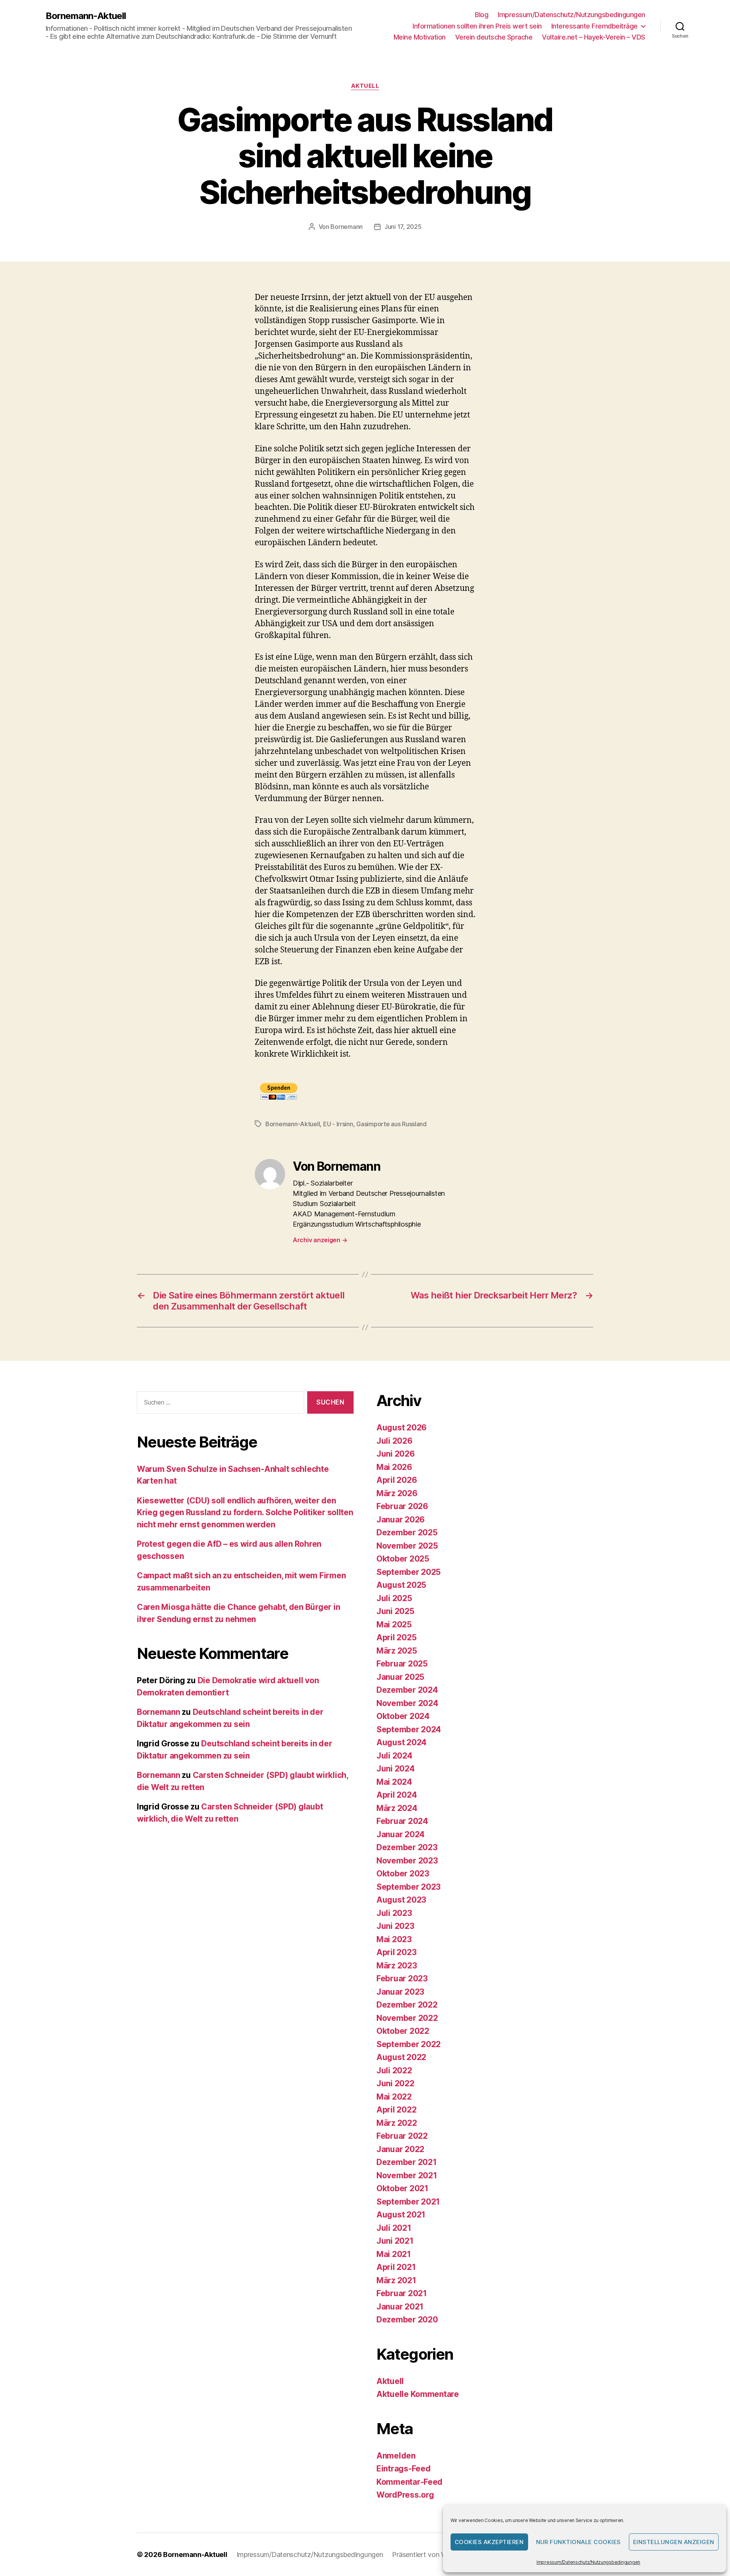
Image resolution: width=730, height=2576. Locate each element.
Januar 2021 (400, 2307)
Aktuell (365, 86)
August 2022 (401, 2057)
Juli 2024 (394, 1756)
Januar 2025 (400, 1677)
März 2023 (397, 1966)
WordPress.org (405, 2495)
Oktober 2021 (402, 2188)
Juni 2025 (395, 1611)
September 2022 (409, 2044)
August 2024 (401, 1742)
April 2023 (396, 1952)
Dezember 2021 (407, 2162)
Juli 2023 (394, 1913)
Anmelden (396, 2456)
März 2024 (397, 1808)
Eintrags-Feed (404, 2469)
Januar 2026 (401, 1520)
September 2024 (409, 1729)
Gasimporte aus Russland (391, 1124)
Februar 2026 (402, 1506)
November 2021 (407, 2175)
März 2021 (396, 2280)
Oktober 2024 (403, 1716)
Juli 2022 (394, 2070)
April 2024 (397, 1795)
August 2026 (401, 1428)
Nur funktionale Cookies (579, 2542)
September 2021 (408, 2202)
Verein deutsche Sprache (494, 37)
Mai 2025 (394, 1624)
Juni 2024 (396, 1769)
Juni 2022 (395, 2083)
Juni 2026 (396, 1454)
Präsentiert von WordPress (433, 2555)
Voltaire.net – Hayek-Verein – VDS (594, 37)
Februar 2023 (402, 1978)
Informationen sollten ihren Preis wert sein (477, 26)
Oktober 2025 (403, 1559)
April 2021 (396, 2267)
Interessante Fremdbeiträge (594, 26)
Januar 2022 (400, 2149)
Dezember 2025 (407, 1532)
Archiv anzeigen (320, 1240)
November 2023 (407, 1861)
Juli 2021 (394, 2228)
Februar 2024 (402, 1821)
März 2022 (397, 2123)
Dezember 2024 (407, 1690)
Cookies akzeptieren (489, 2542)
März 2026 (397, 1493)
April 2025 (396, 1637)
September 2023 (409, 1887)
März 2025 (397, 1651)
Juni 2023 (395, 1926)
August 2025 (401, 1585)
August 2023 (401, 1900)
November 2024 (407, 1703)
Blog (482, 15)
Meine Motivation (420, 37)
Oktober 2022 (403, 2031)
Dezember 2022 (407, 2005)
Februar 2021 (402, 2293)
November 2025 (407, 1546)
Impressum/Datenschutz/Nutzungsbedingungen (588, 2562)
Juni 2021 (395, 2241)
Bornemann (347, 227)
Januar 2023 (400, 1992)
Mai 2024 (394, 1782)
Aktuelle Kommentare (418, 2394)
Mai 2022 (394, 2097)
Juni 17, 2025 (403, 227)
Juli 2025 (394, 1598)
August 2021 (401, 2215)
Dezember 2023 (407, 1847)
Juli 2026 (394, 1441)
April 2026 (397, 1480)
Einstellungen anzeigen (674, 2542)
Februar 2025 (402, 1664)
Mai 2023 (394, 1939)
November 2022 (407, 2018)
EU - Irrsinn (338, 1124)
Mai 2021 (394, 2254)
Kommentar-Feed (409, 2482)
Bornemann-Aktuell (86, 16)
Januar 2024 (401, 1834)
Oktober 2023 (403, 1874)
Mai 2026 (394, 1467)
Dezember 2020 (407, 2320)
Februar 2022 (402, 2136)
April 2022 (396, 2110)
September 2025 (409, 1572)
